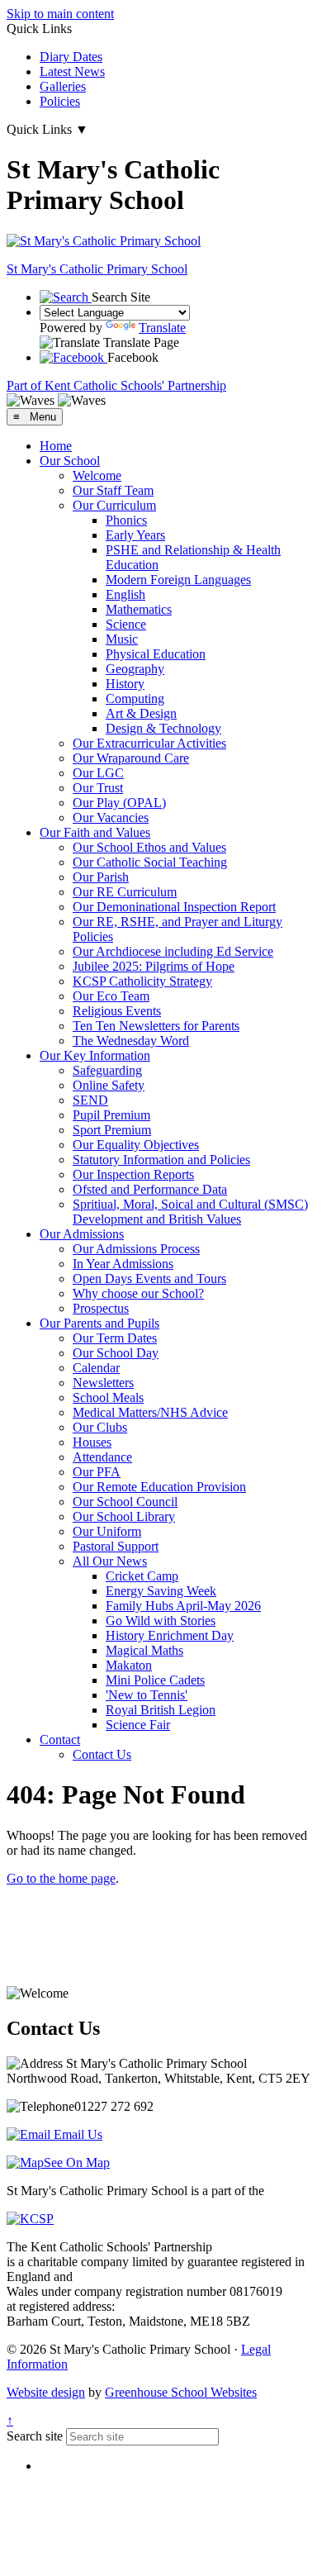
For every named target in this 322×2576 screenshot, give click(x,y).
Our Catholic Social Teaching (150, 862)
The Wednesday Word (131, 1041)
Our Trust (98, 788)
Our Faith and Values (95, 832)
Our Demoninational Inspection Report (174, 907)
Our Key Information (95, 1055)
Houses (92, 1442)
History (125, 684)
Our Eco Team (111, 996)
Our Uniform (107, 1531)
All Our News (110, 1561)
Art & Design (141, 713)
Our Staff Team (113, 490)
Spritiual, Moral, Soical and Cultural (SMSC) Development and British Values (190, 1212)
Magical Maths (144, 1650)
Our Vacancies (111, 817)
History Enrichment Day (170, 1635)
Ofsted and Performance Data (150, 1189)
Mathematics (139, 609)
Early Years (135, 535)
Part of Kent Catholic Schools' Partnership (116, 385)
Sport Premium (112, 1130)
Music (122, 639)
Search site (35, 2436)
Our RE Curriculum (125, 892)
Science (126, 624)
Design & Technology (163, 728)
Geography (135, 669)
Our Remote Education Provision (159, 1487)
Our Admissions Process (136, 1249)
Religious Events (117, 1011)
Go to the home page (61, 1878)
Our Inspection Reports (133, 1174)
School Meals (108, 1397)
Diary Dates (71, 57)
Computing (135, 699)
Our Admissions (82, 1234)
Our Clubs (100, 1427)
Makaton (129, 1665)
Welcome (97, 475)
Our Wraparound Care (131, 758)
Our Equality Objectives (136, 1145)
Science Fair (138, 1725)
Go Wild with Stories (161, 1621)
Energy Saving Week (161, 1591)
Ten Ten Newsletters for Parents (156, 1026)
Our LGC (98, 773)
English (125, 594)
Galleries (63, 86)
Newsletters (103, 1383)
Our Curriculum (114, 505)
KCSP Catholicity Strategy (142, 981)
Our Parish (101, 877)
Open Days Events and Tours (149, 1278)
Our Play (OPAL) (119, 803)
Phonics (126, 520)
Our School (70, 461)
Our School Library (124, 1516)
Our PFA (97, 1472)
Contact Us (102, 1754)
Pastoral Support (116, 1546)
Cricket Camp (142, 1576)
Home (56, 446)
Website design (46, 2392)
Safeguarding (107, 1070)
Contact (60, 1740)
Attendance (102, 1457)
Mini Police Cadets (155, 1680)
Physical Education (156, 654)
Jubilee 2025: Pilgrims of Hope (154, 966)
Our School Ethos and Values (149, 847)
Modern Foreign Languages (178, 580)
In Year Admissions (123, 1264)
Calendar (96, 1368)
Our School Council (125, 1502)
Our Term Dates (115, 1338)
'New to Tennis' (147, 1695)
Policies (60, 101)
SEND (90, 1100)
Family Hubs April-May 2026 (183, 1606)
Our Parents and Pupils (99, 1323)
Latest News (72, 71)
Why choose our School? (138, 1293)
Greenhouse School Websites (181, 2392)
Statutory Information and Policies (161, 1160)
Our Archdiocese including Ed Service (173, 951)
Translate (162, 328)
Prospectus (101, 1308)
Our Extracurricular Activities (149, 743)
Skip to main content (60, 14)
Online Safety (109, 1085)
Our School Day (116, 1353)
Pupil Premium (111, 1115)
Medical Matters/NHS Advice (150, 1412)
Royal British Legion (161, 1710)
